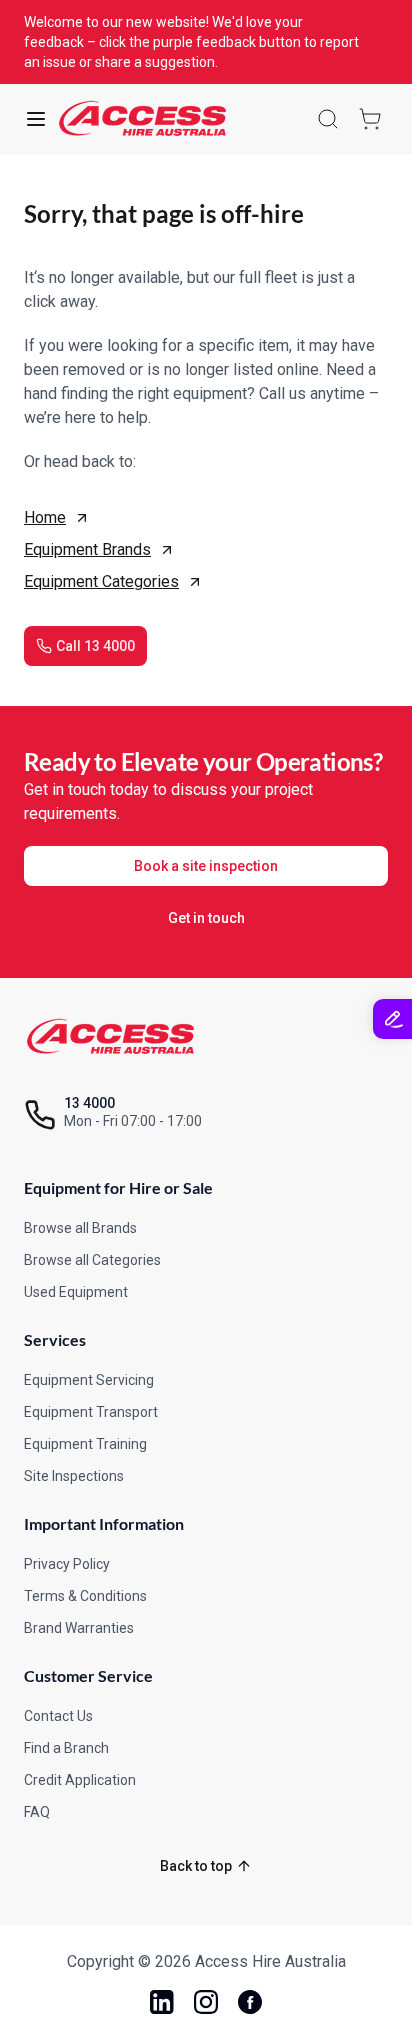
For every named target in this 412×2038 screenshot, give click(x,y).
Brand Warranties (79, 1628)
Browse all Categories (92, 1260)
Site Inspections (74, 1476)
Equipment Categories (101, 581)
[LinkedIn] (162, 2002)
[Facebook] (250, 2002)
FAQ (37, 1812)
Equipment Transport (91, 1412)
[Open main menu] (36, 119)
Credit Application (80, 1780)
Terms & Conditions (85, 1596)
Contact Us (58, 1716)
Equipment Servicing (89, 1380)
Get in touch (206, 918)
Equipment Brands (87, 549)
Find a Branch (66, 1748)
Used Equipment (76, 1292)
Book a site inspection (206, 866)
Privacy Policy (67, 1564)
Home (45, 517)
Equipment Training (85, 1444)
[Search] (328, 119)
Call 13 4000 (95, 646)
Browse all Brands (80, 1228)
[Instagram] (206, 2002)
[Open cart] (370, 119)
